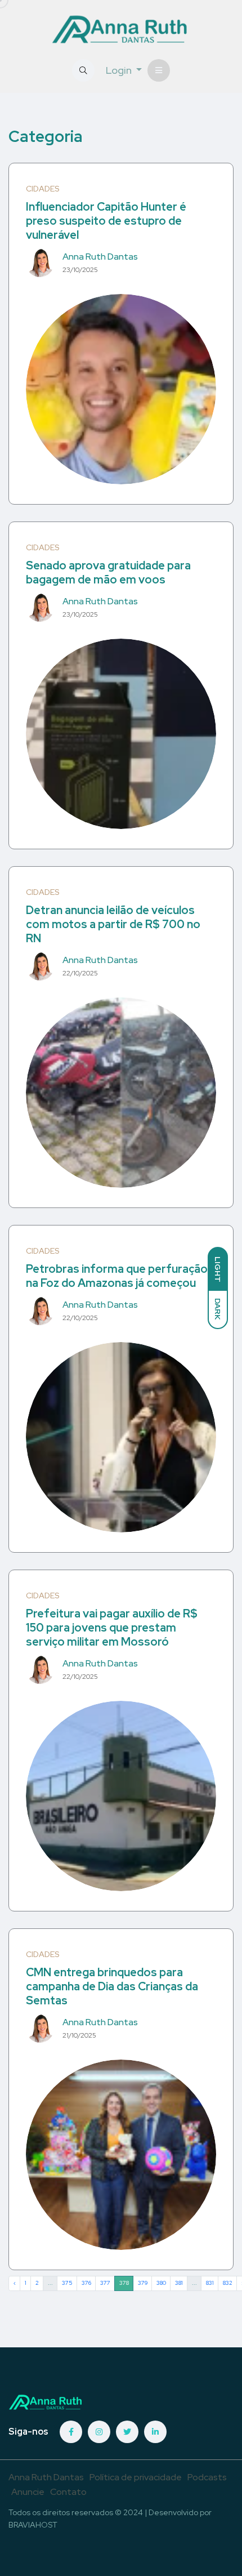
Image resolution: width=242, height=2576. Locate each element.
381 (179, 2283)
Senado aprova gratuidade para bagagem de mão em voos (108, 572)
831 (210, 2283)
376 (86, 2283)
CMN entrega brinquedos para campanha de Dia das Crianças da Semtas (112, 1986)
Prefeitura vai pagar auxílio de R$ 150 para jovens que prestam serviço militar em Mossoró (112, 1628)
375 (67, 2283)
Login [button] (120, 70)
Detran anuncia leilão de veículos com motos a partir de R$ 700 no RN (113, 924)
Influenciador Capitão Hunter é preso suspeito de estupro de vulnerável (106, 221)
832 (228, 2283)
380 (161, 2283)
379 (143, 2283)
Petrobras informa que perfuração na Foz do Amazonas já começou (117, 1276)
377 (105, 2283)
